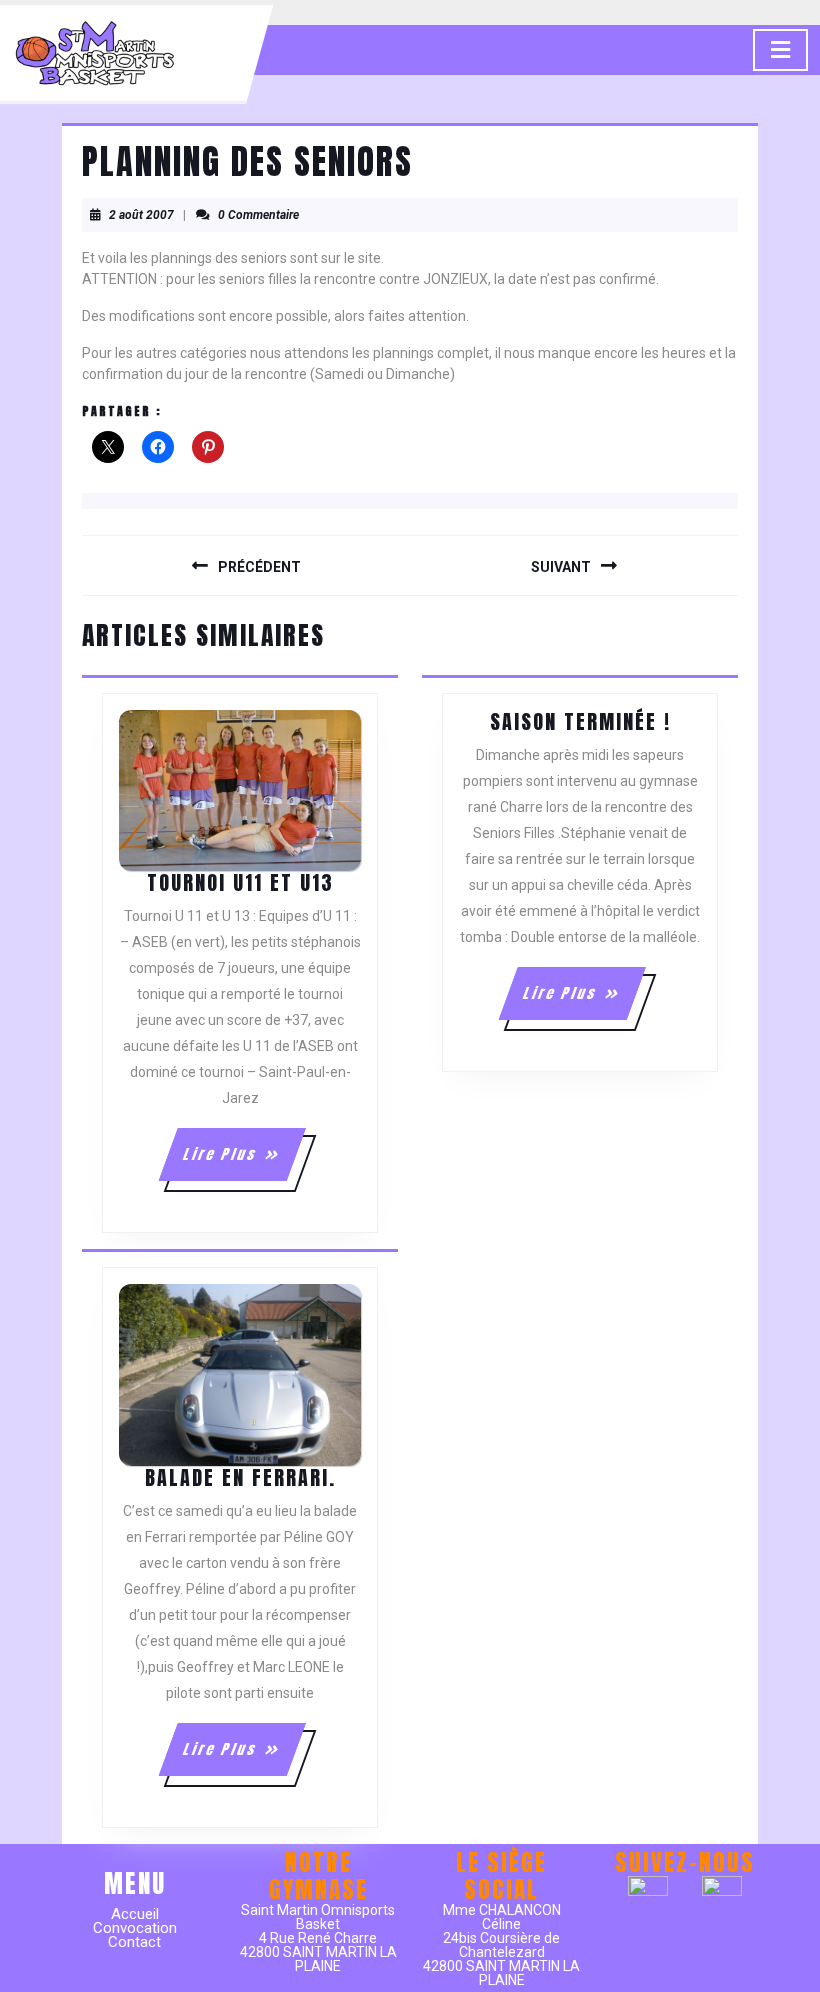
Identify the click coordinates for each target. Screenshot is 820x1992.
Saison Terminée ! (580, 721)
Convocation (135, 1928)
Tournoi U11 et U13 (240, 882)
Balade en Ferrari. (240, 1477)
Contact (134, 1942)
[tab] (780, 50)
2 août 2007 (141, 215)
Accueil (135, 1914)
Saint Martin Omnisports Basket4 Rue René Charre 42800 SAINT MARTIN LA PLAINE (318, 1938)
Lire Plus (242, 1162)
